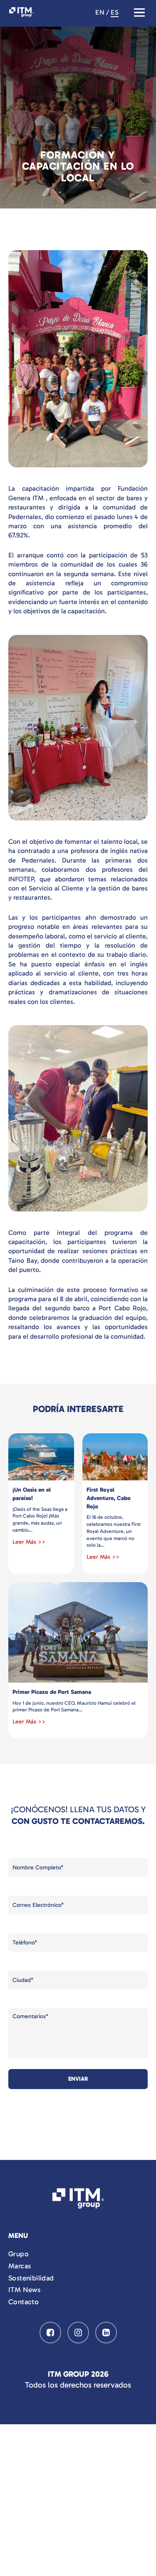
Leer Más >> (29, 1542)
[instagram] (78, 2333)
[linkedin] (106, 2333)
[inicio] (78, 2200)
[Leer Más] (41, 1457)
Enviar (78, 2079)
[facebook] (50, 2333)
